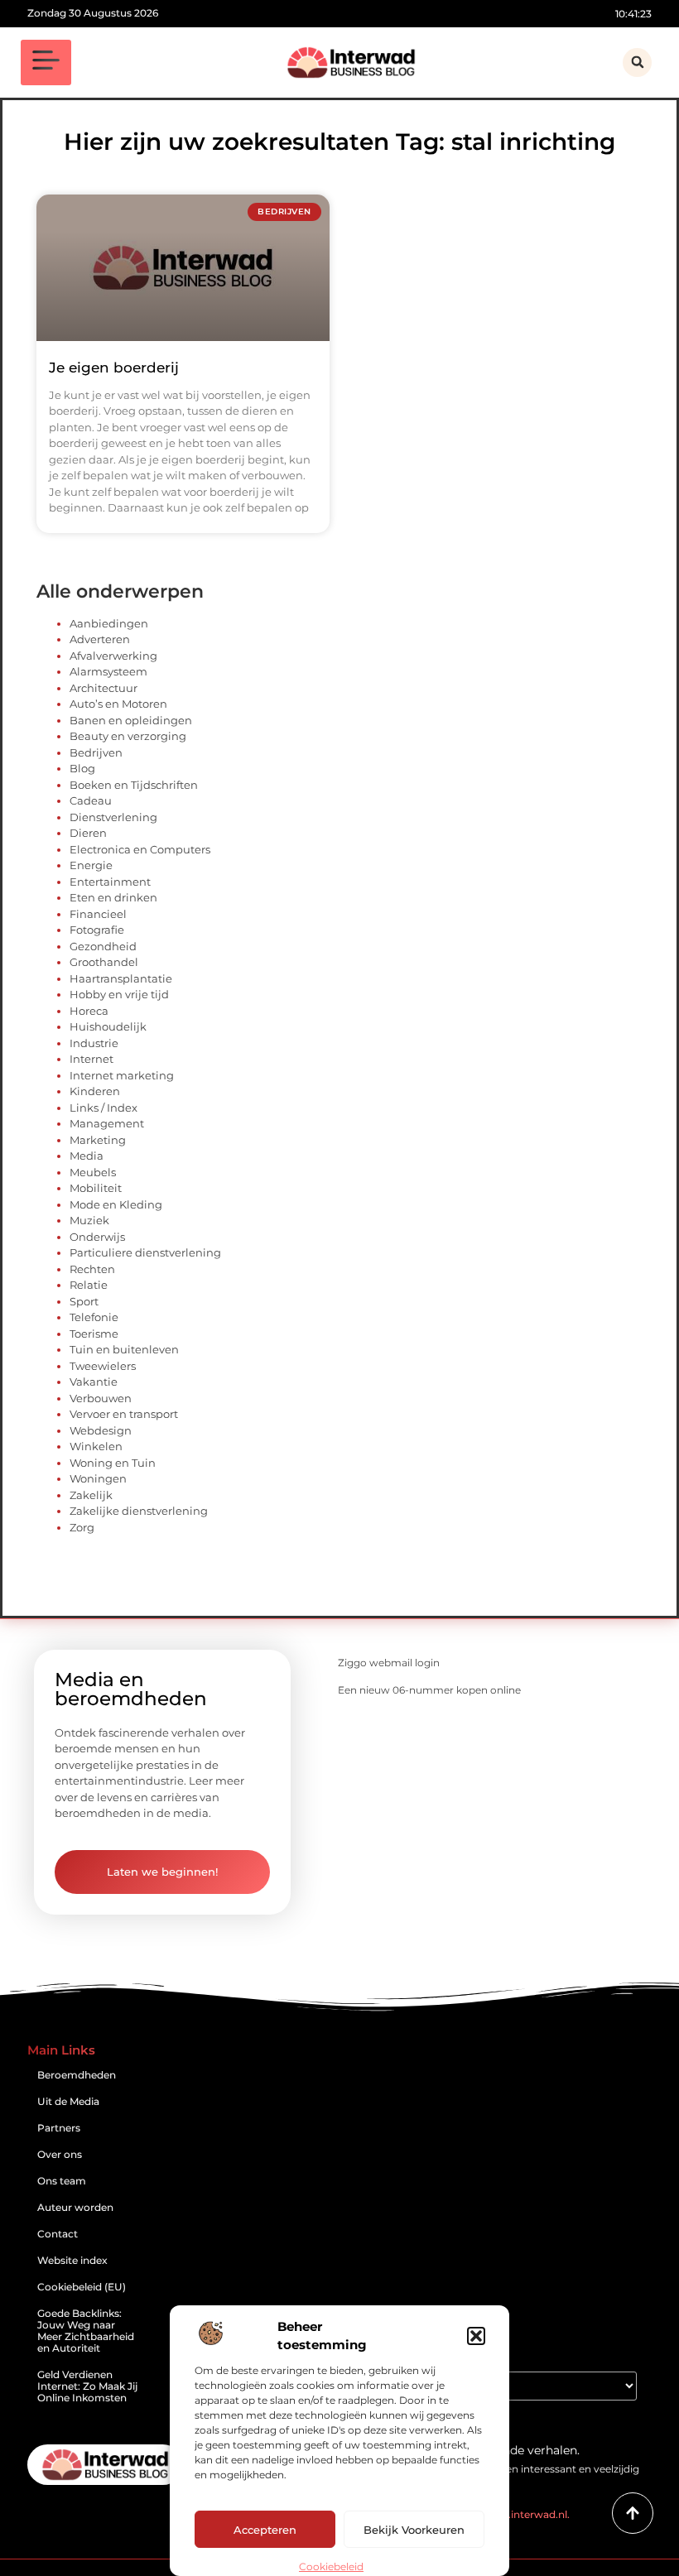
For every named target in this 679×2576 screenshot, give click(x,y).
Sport (84, 1301)
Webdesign (101, 1430)
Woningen (98, 1478)
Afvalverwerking (113, 656)
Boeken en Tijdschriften (134, 785)
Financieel (98, 914)
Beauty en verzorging (128, 736)
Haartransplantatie (121, 978)
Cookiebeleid (331, 2566)
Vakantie (94, 1382)
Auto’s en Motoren (118, 704)
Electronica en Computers (140, 849)
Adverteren (100, 639)
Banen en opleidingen (131, 720)
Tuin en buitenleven (124, 1349)
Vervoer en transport (124, 1414)
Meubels (93, 1172)
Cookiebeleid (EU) (82, 2287)
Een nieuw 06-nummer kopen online (429, 1690)
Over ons (60, 2154)
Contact (58, 2234)
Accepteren (265, 2530)
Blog (82, 768)
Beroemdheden (77, 2075)
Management (107, 1123)
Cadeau (91, 800)
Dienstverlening (113, 817)
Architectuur (104, 688)
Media (87, 1156)
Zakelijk (91, 1495)
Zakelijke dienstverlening (139, 1511)
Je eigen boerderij (114, 368)
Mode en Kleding (116, 1204)
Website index (72, 2260)
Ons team (62, 2181)
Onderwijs (97, 1237)
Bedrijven (96, 752)
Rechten (92, 1269)
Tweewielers (103, 1366)
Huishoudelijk (108, 1026)
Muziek (89, 1220)
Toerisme (94, 1334)
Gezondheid (103, 946)
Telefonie (94, 1317)
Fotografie (97, 930)
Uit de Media (68, 2101)
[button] (476, 2336)
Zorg (82, 1527)
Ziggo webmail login (389, 1663)
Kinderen (95, 1091)
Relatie (89, 1285)
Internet (91, 1059)
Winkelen (96, 1446)
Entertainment (110, 882)
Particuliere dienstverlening (145, 1252)
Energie (91, 865)
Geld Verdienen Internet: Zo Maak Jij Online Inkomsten (87, 2386)
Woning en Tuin (113, 1463)
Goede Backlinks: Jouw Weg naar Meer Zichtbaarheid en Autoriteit (86, 2331)
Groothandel (104, 962)
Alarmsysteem (108, 671)
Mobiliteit (96, 1188)
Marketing (98, 1140)
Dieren (88, 833)
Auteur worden (75, 2207)
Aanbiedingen (109, 623)
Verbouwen (101, 1398)
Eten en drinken (113, 897)
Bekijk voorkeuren (414, 2530)
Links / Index (104, 1108)
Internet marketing (122, 1075)
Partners (59, 2128)
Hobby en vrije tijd (119, 994)
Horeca (89, 1011)
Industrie (94, 1043)
